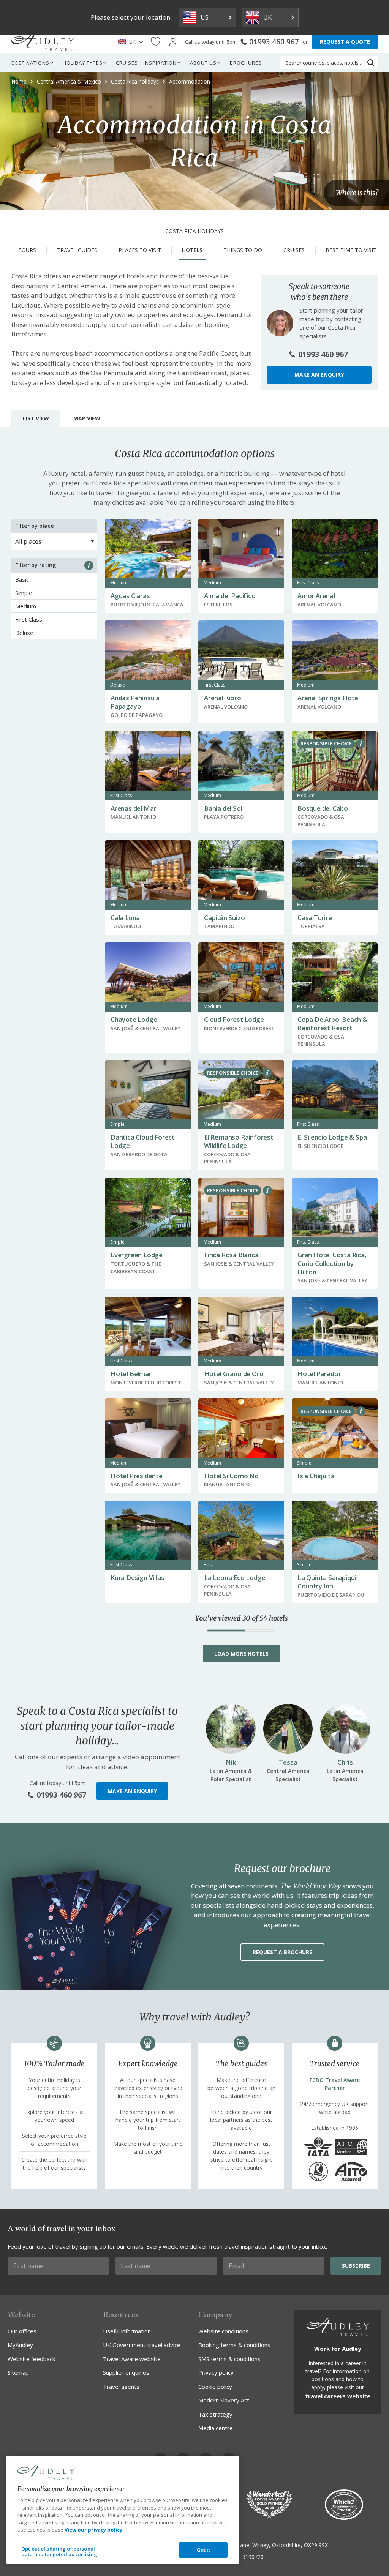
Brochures (246, 63)
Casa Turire (315, 918)
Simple (24, 593)
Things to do (243, 250)
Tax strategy (215, 2414)
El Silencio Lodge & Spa (332, 1137)
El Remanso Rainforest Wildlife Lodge (239, 1141)
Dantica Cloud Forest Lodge (143, 1141)
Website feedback (31, 2359)
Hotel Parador (319, 1374)
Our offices (22, 2331)
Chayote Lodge (134, 1019)
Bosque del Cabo (323, 808)
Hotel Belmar (131, 1374)
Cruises (127, 63)
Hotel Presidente (137, 1476)
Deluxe (24, 633)
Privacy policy (216, 2372)
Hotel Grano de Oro (234, 1374)
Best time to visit (351, 250)
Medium (26, 606)
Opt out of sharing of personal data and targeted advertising (59, 2552)
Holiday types (83, 63)
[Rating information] (89, 565)
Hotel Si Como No (231, 1476)
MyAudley (20, 2345)
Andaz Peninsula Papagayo (135, 702)
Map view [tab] (87, 418)
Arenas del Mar (133, 808)
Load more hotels (241, 1653)
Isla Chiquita (316, 1476)
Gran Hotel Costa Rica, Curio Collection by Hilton (332, 1263)
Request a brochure (282, 1952)
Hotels (192, 250)
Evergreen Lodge (137, 1255)
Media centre (216, 2428)
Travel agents (121, 2387)
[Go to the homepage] (43, 42)
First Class (29, 619)
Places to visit (140, 250)
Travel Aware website (132, 2359)
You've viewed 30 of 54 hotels (241, 1618)
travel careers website (338, 2396)
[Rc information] (361, 743)
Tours (27, 250)
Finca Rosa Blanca (231, 1255)
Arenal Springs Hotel (329, 698)
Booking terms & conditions (234, 2345)
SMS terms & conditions (229, 2359)
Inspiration (160, 63)
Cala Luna (125, 918)
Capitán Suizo (224, 918)
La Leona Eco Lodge (235, 1578)
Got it (204, 2550)
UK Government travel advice (142, 2345)
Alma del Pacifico (230, 596)
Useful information (127, 2331)
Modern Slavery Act (224, 2400)
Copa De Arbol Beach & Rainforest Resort (332, 1024)
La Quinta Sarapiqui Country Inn (327, 1582)
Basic (22, 579)
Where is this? (357, 193)
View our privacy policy (93, 2530)
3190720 (253, 2557)
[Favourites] (156, 42)
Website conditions (223, 2331)
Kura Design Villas (137, 1578)
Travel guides (77, 250)
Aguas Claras (130, 596)
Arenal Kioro (223, 698)
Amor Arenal (316, 596)
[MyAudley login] (173, 42)
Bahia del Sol (223, 808)
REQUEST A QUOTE (345, 42)
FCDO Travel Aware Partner (335, 2084)
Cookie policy (215, 2387)
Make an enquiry (319, 375)
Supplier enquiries (126, 2372)
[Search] (371, 63)
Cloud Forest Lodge (234, 1019)
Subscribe (356, 2266)
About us (203, 63)
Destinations (30, 63)
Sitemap (18, 2372)
